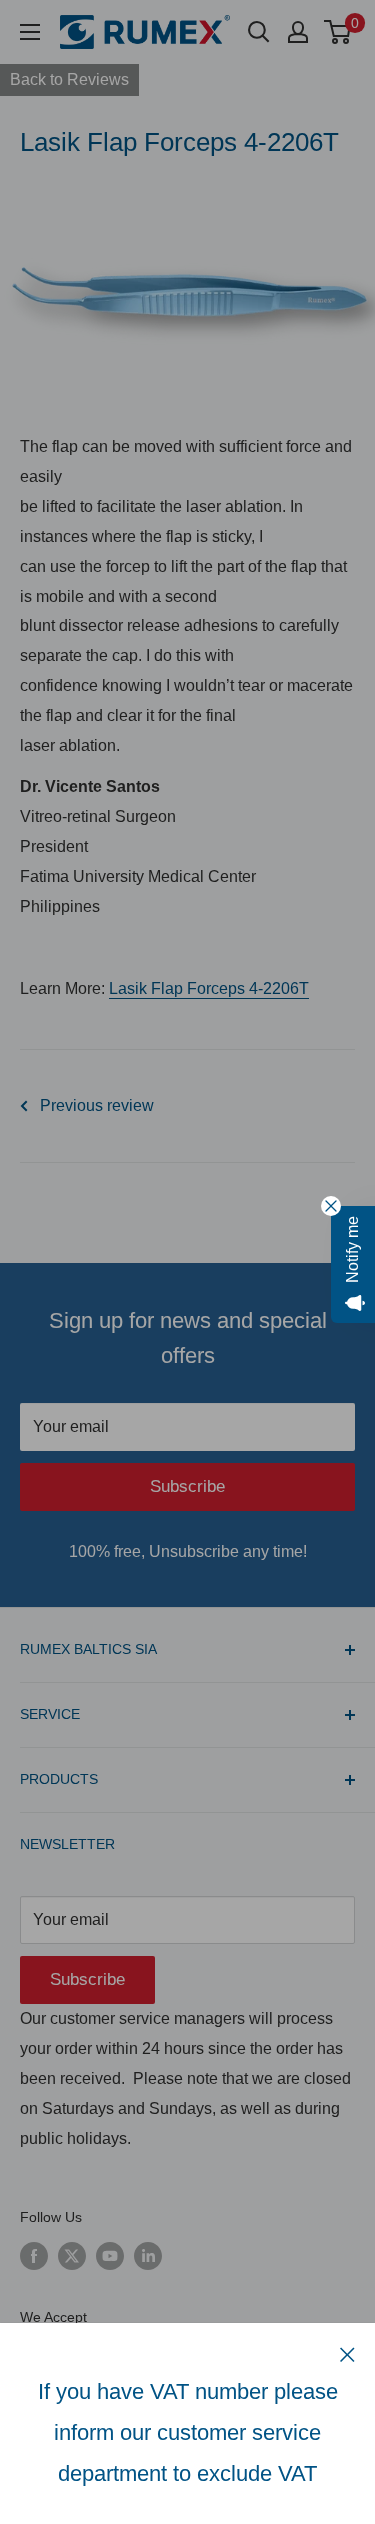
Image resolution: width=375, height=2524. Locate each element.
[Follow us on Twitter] (72, 2255)
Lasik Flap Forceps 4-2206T (209, 988)
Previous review (97, 1105)
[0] (338, 32)
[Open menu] (30, 32)
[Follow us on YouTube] (110, 2255)
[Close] (347, 2354)
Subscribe (187, 1486)
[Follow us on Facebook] (34, 2255)
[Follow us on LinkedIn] (148, 2255)
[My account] (298, 32)
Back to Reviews (69, 79)
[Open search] (259, 32)
